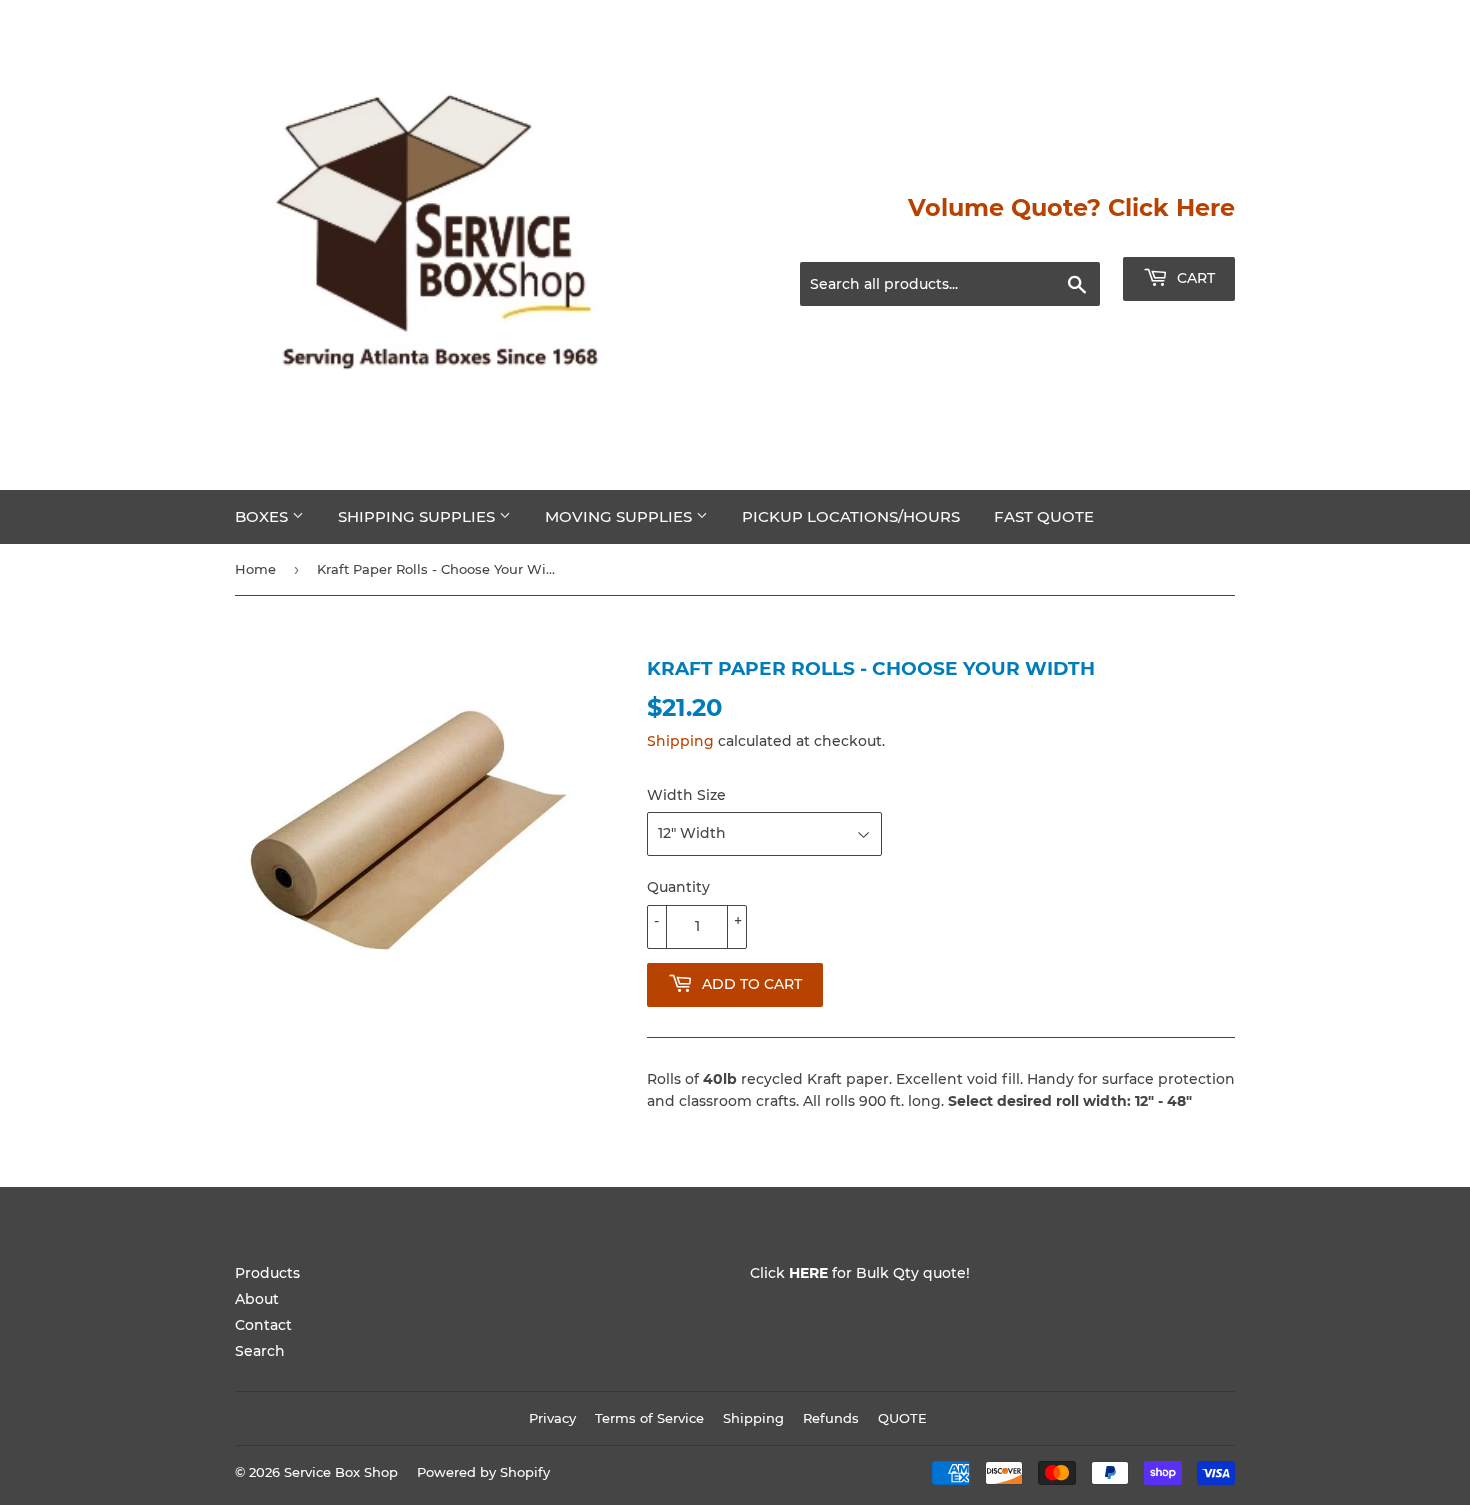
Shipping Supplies (418, 516)
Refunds (831, 1418)
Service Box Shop (341, 1472)
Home (255, 569)
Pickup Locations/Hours (851, 516)
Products (267, 1273)
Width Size (686, 795)
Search (260, 1351)
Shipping (680, 741)
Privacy (552, 1418)
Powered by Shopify (483, 1472)
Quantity (678, 887)
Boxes (263, 516)
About (257, 1299)
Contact (263, 1325)
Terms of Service (649, 1418)
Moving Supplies (620, 516)
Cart (1194, 278)
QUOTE (902, 1418)
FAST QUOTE (1044, 516)
